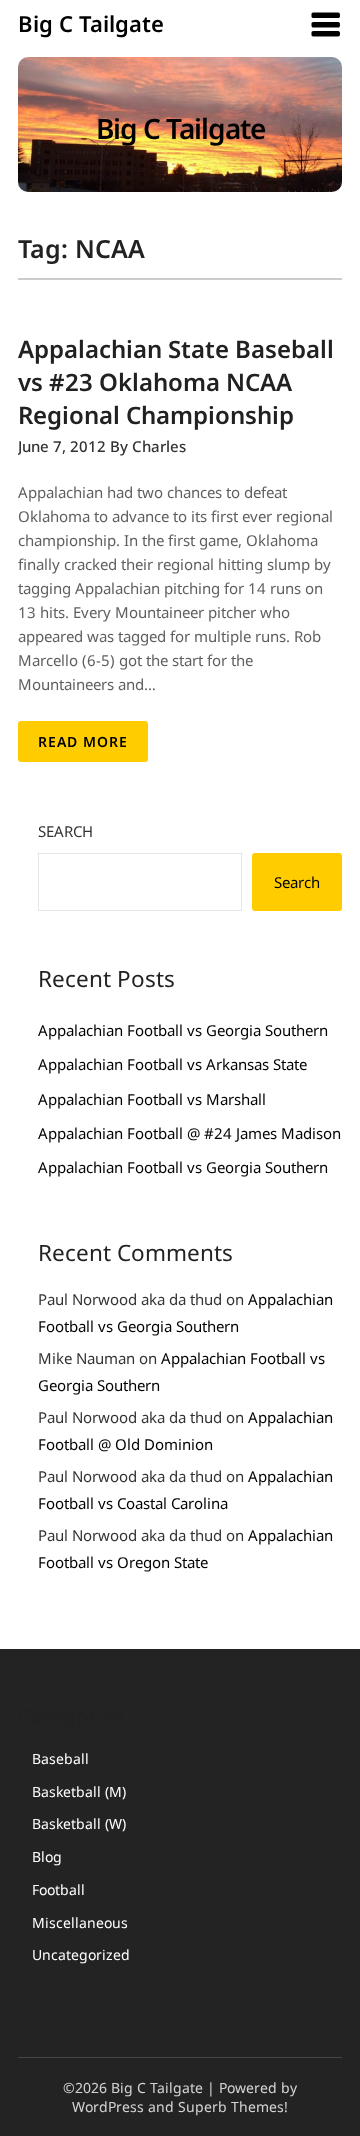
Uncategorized (81, 1954)
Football (58, 1889)
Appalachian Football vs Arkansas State (172, 1064)
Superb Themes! (233, 2106)
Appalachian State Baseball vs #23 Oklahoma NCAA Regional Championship (176, 381)
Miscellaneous (80, 1922)
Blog (47, 1856)
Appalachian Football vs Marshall (152, 1099)
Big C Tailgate (91, 23)
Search (65, 831)
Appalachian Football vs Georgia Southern (183, 1030)
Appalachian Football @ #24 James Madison (189, 1133)
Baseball (60, 1758)
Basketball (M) (79, 1791)
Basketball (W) (79, 1823)
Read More (83, 741)
